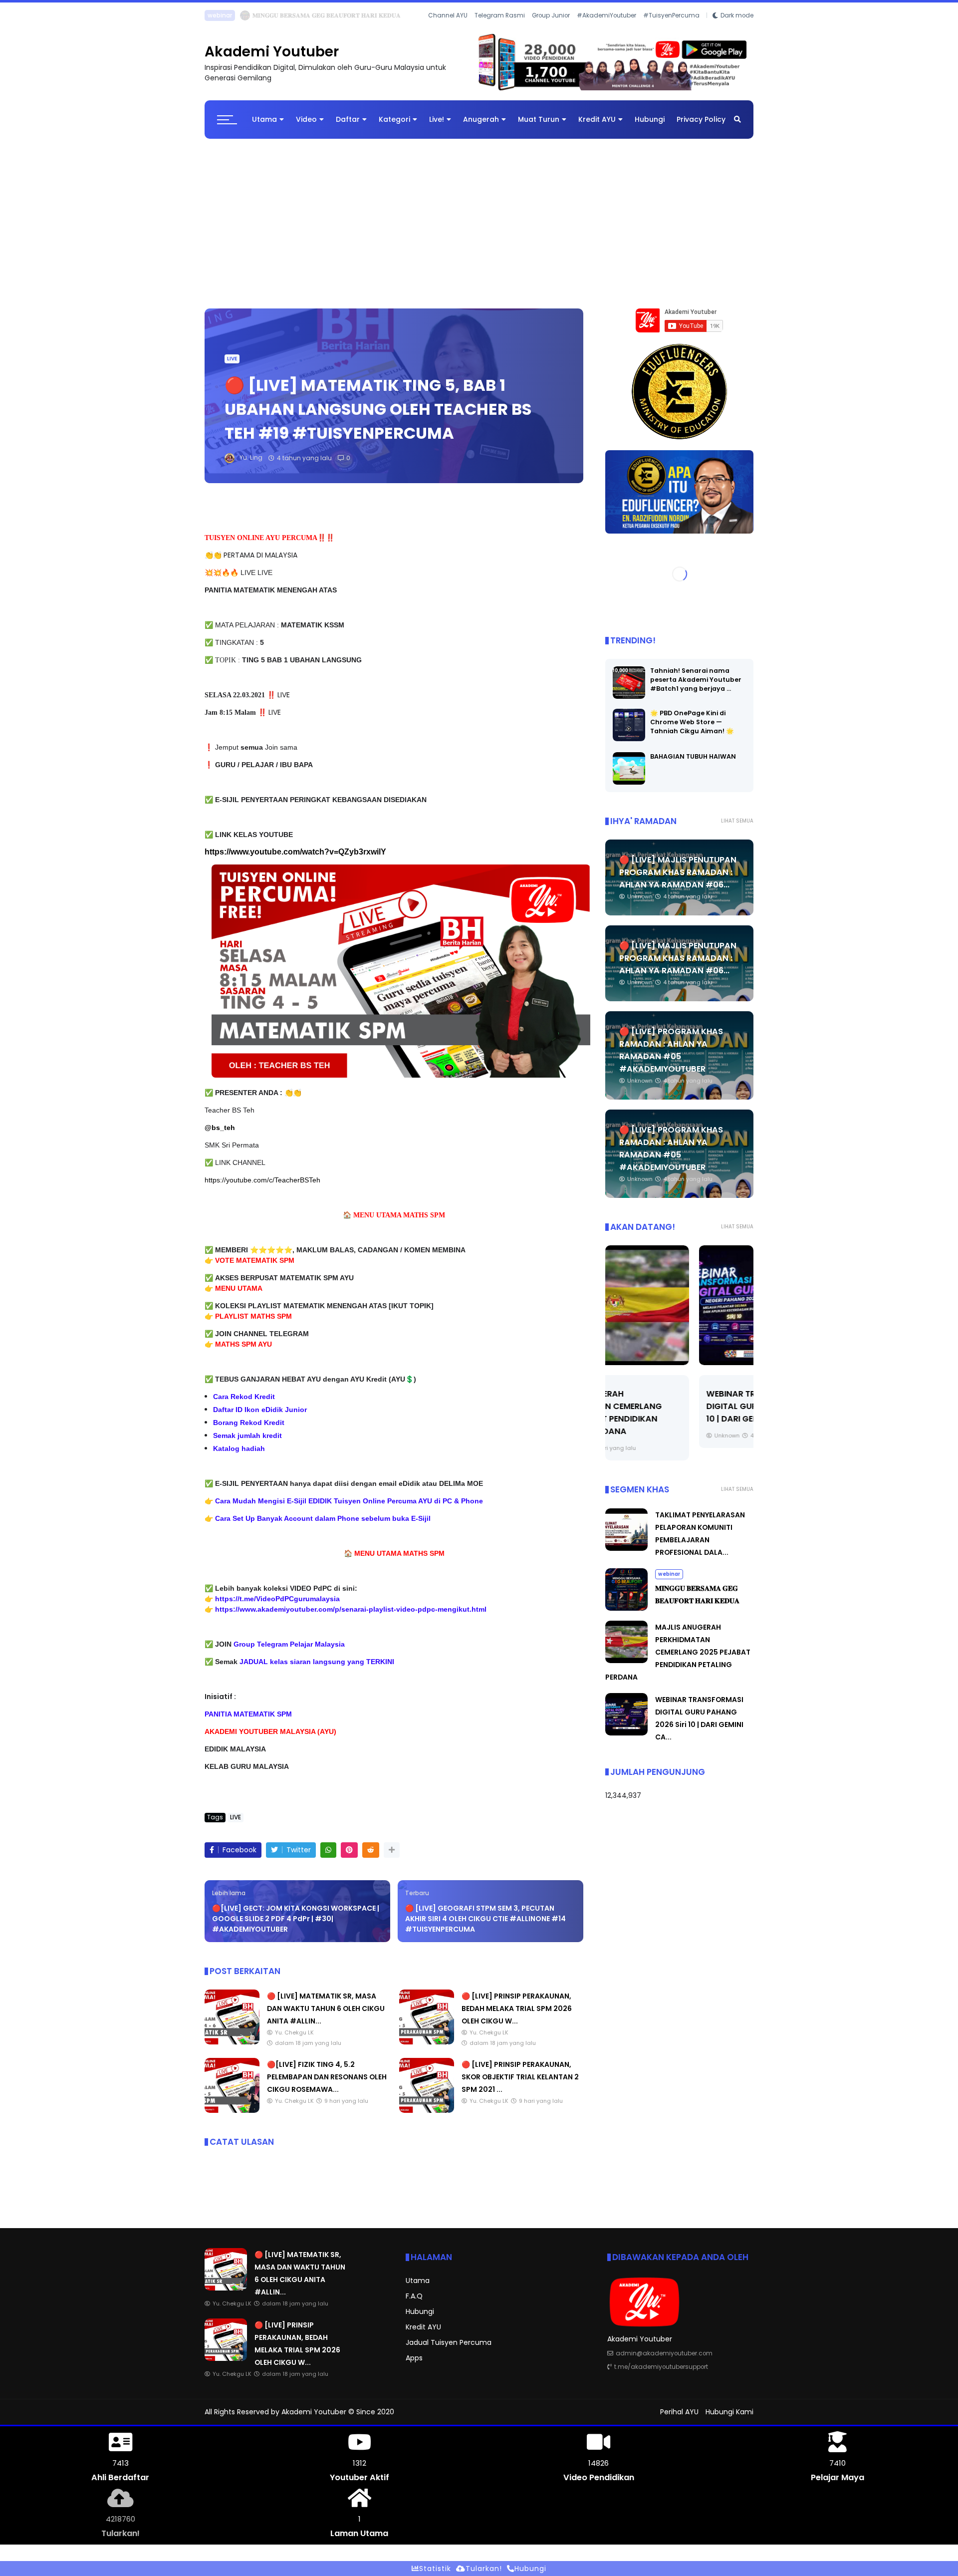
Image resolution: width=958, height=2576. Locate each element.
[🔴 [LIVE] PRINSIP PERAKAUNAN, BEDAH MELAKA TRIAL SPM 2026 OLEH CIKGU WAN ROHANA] (427, 2050)
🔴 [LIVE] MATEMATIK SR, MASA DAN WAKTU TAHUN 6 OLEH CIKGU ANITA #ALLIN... (367, 15)
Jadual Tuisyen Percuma (449, 2350)
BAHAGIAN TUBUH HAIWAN (693, 764)
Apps (414, 2366)
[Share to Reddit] (371, 1858)
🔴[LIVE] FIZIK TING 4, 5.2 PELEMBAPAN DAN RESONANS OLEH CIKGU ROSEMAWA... (327, 2085)
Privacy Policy (701, 127)
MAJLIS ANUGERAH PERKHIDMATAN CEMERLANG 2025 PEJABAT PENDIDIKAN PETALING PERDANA (678, 1660)
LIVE (213, 15)
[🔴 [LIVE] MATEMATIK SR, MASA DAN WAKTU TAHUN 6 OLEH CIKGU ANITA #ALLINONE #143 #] (232, 18)
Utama (264, 127)
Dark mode (737, 29)
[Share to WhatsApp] (328, 1858)
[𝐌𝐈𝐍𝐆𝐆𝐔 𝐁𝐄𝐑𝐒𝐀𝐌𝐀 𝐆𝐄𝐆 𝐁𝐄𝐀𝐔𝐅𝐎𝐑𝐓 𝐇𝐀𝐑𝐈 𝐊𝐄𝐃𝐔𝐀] (626, 1616)
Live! (437, 127)
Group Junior (551, 29)
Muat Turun (539, 127)
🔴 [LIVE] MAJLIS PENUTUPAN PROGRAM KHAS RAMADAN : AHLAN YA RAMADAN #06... (678, 880)
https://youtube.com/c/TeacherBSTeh (262, 1188)
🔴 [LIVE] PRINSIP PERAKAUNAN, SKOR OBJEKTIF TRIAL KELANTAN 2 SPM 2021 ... (520, 2085)
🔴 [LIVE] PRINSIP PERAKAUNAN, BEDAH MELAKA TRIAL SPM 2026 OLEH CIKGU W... (517, 2016)
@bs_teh (220, 1136)
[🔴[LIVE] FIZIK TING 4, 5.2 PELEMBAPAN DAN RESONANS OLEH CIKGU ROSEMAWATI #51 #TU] (232, 2118)
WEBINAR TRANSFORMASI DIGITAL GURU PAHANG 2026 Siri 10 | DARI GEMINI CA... (678, 1414)
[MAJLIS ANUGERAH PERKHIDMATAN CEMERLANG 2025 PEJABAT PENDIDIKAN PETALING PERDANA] (626, 1669)
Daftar (348, 127)
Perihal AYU (679, 2420)
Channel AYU (448, 29)
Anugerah (481, 127)
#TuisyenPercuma (671, 29)
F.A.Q (414, 2304)
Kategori (394, 127)
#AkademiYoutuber (606, 29)
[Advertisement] (479, 227)
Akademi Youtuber (272, 60)
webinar (669, 1582)
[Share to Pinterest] (349, 1858)
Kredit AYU (597, 127)
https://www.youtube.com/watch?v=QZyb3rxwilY (295, 860)
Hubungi (650, 127)
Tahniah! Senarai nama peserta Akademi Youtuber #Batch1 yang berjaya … (696, 688)
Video (306, 127)
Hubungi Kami (729, 2420)
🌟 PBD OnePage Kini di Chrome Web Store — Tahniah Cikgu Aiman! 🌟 (692, 730)
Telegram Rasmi (500, 29)
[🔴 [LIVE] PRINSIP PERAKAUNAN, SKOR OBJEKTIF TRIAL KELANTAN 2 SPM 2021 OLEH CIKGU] (427, 2118)
